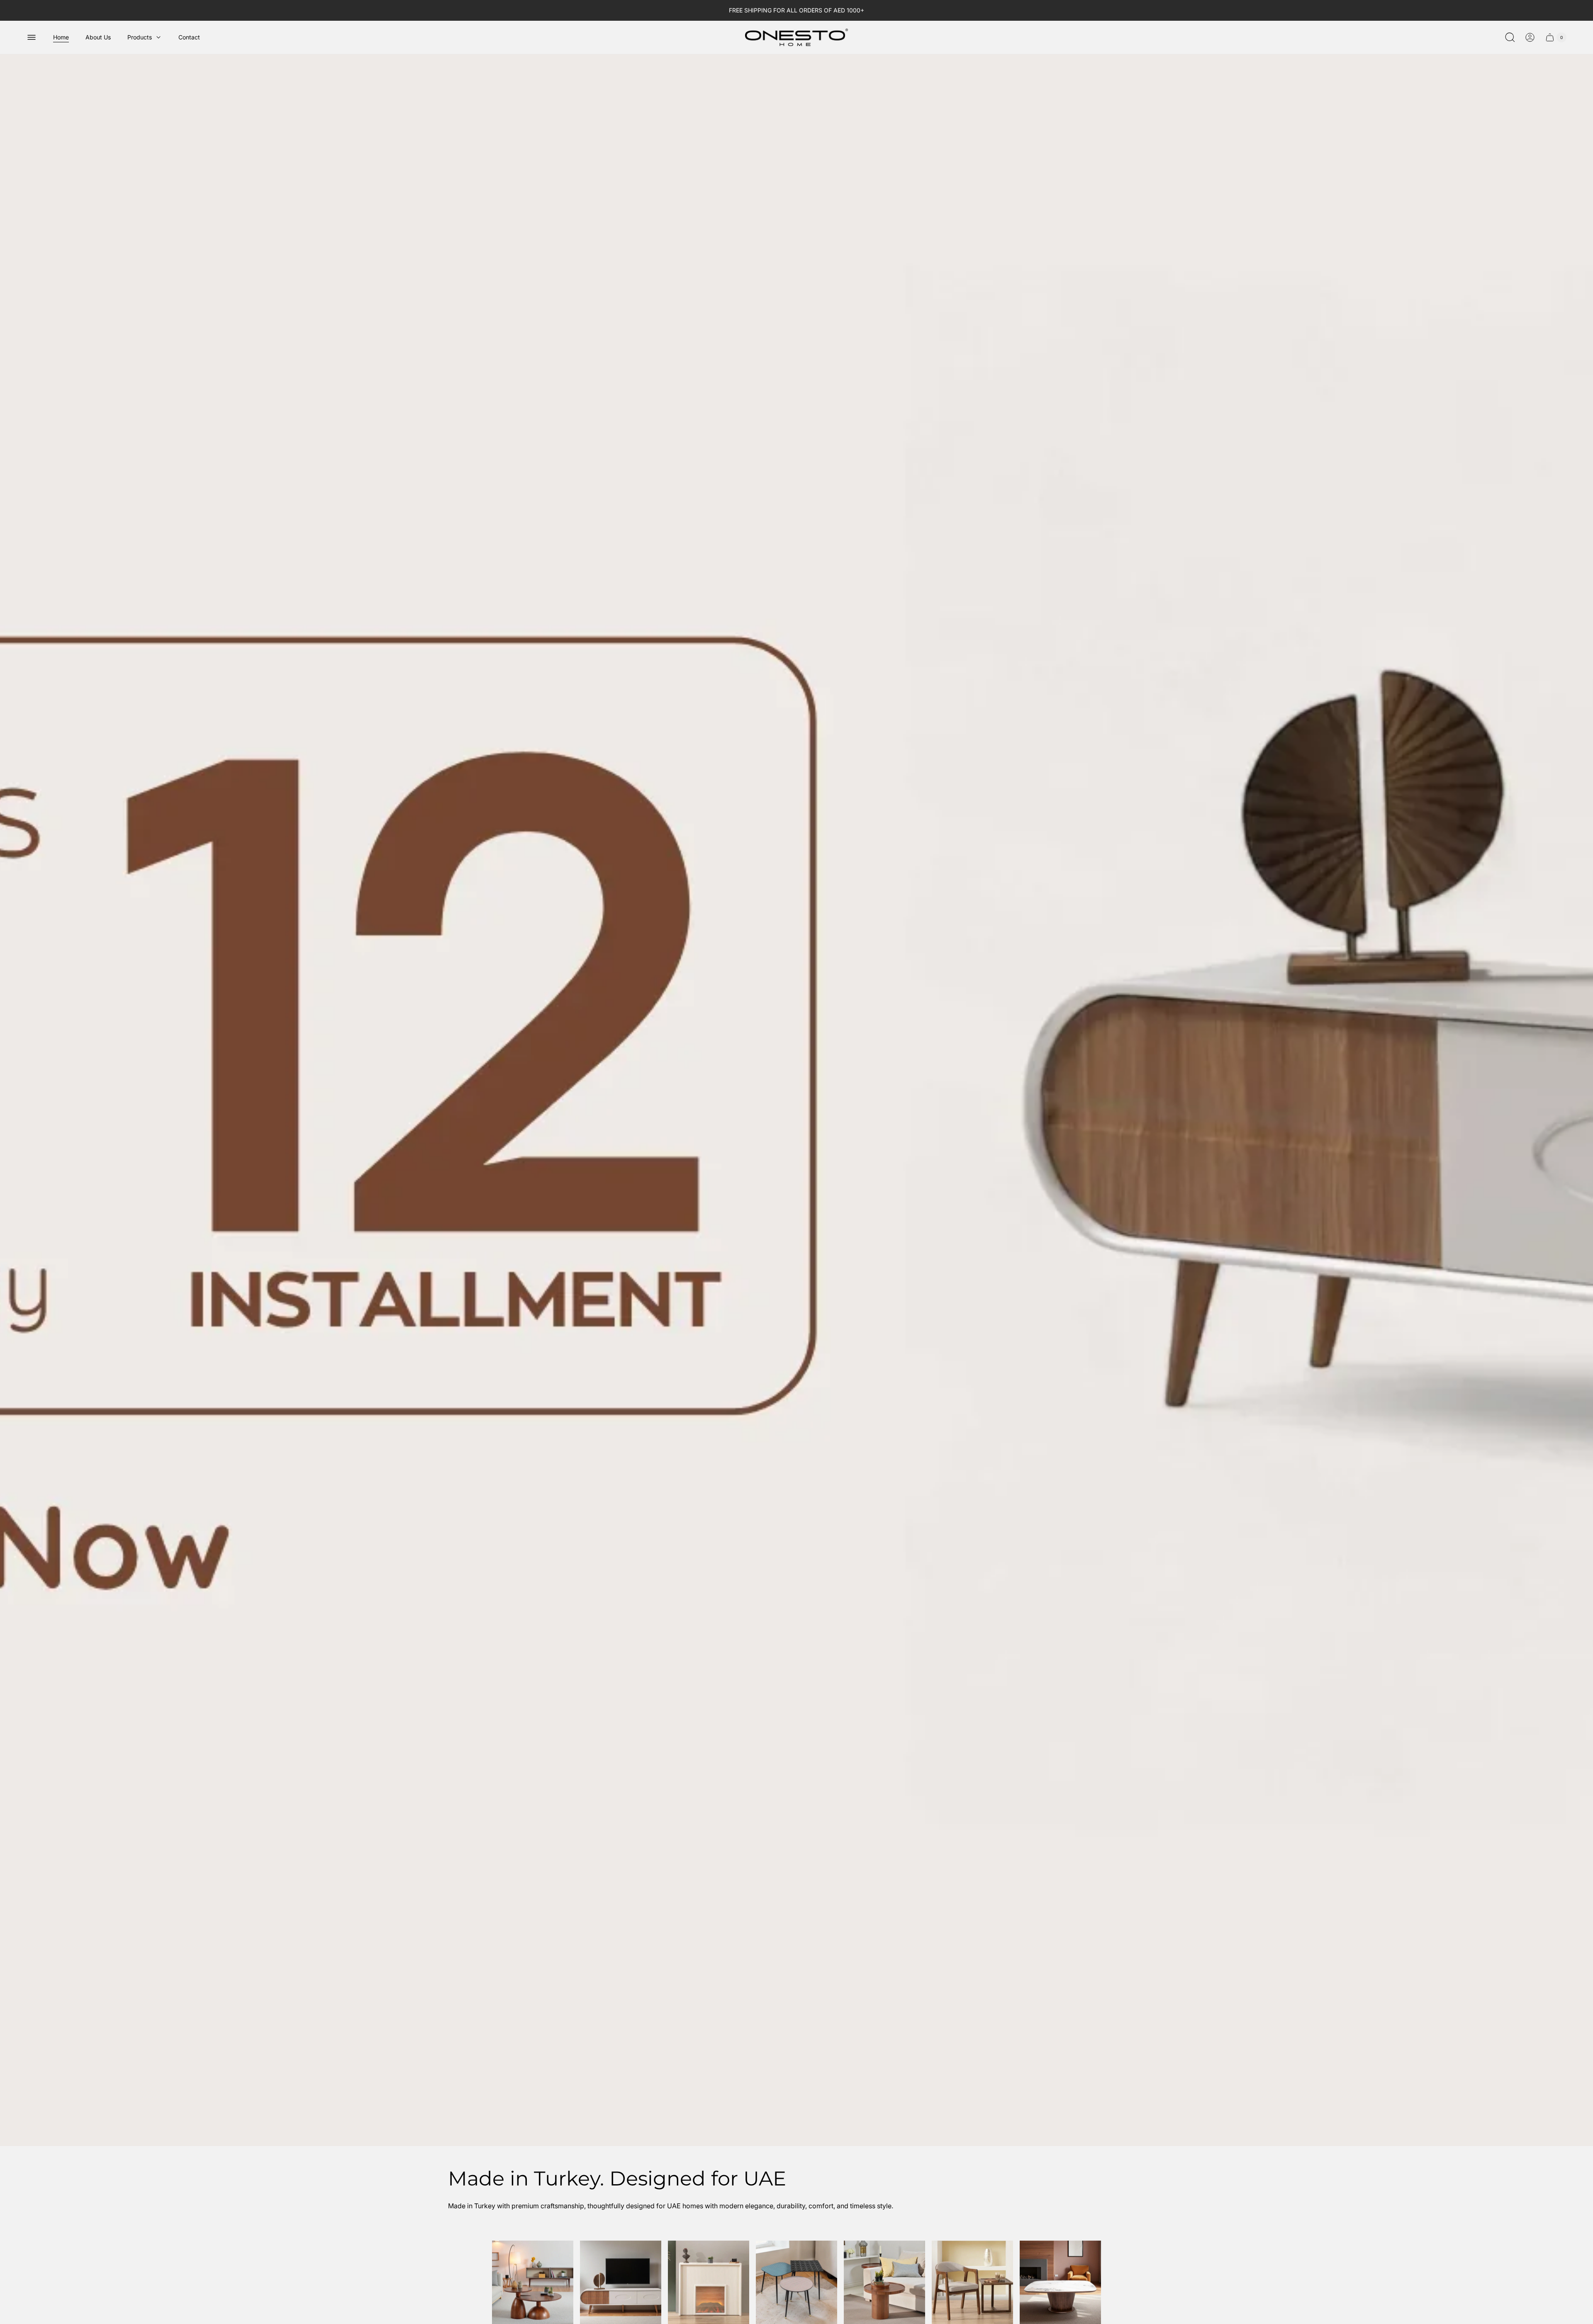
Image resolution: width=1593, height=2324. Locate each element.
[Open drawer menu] (32, 37)
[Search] (1510, 37)
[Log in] (1530, 37)
